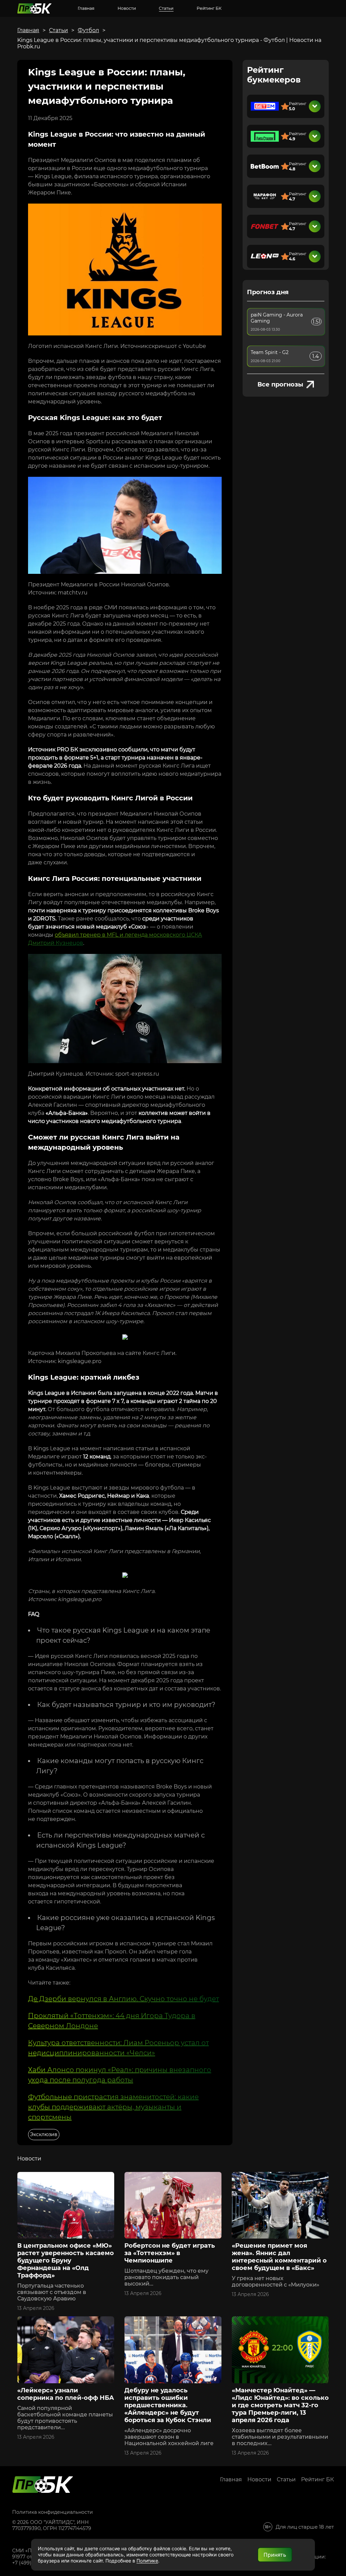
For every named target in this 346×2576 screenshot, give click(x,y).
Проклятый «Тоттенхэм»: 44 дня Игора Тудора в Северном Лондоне (112, 2021)
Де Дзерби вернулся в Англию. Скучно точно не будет (123, 1999)
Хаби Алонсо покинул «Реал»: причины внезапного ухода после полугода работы (120, 2075)
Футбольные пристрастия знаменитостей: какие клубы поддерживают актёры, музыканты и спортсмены (113, 2107)
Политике (147, 2561)
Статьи (166, 8)
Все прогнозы (280, 384)
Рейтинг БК (209, 8)
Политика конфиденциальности (53, 2512)
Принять (275, 2555)
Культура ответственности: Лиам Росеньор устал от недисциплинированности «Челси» (118, 2048)
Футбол (88, 30)
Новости (127, 8)
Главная (86, 8)
